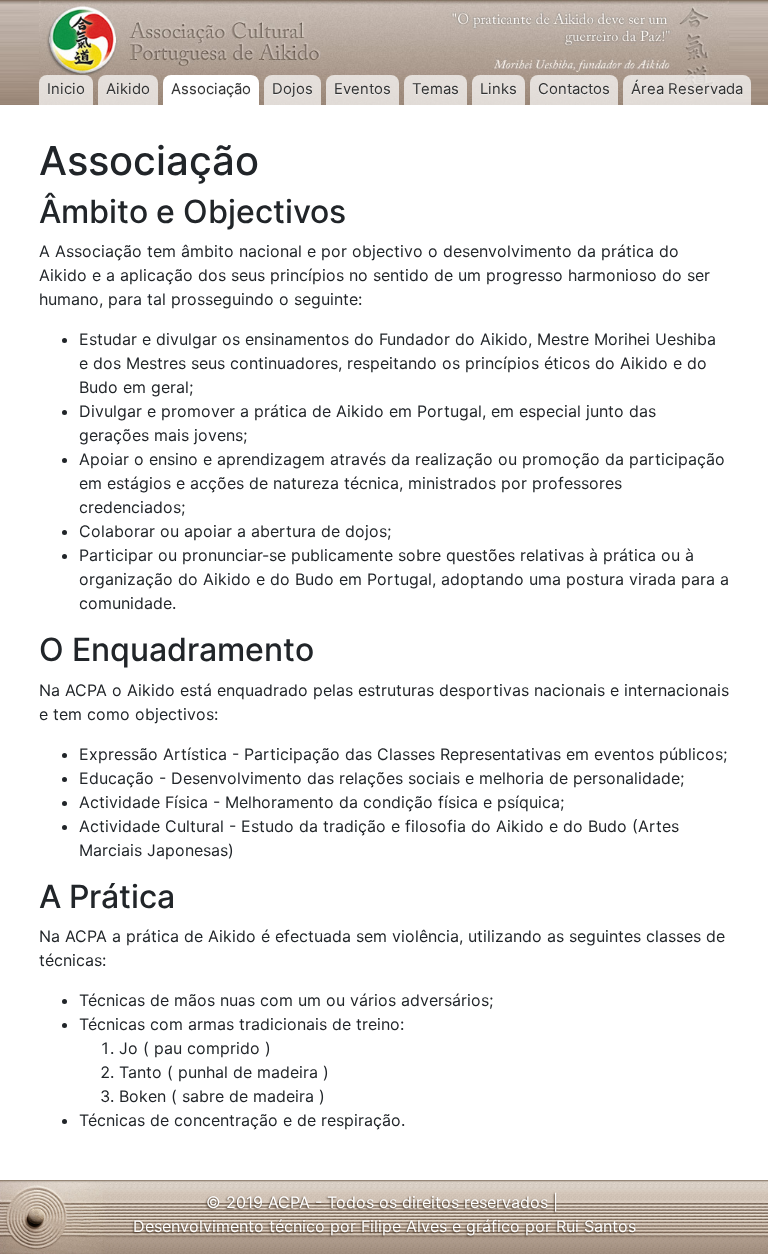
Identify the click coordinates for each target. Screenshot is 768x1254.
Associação (211, 89)
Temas (435, 89)
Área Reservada (687, 89)
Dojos (292, 89)
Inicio (66, 89)
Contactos (574, 89)
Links (498, 89)
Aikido (128, 89)
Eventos (362, 89)
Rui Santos (596, 1226)
